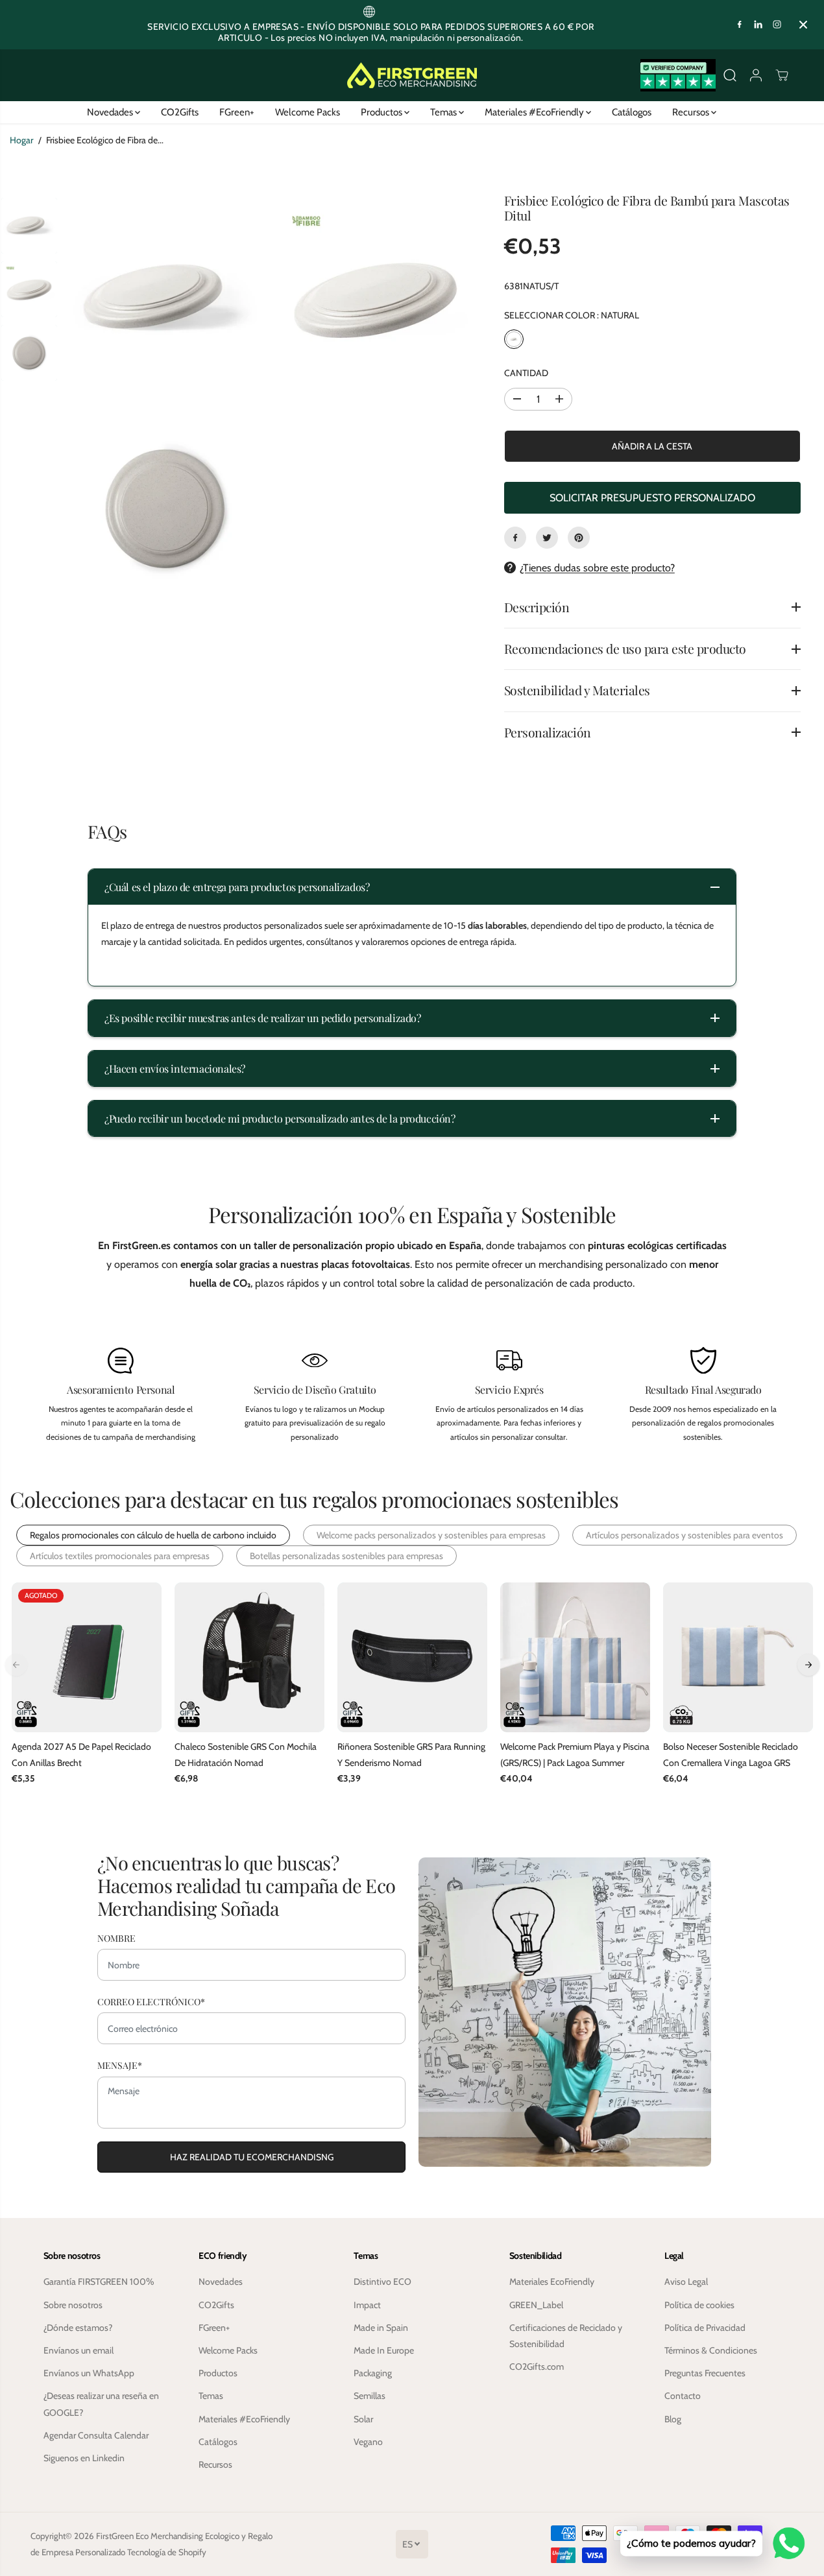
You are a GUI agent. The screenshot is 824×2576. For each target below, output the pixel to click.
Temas (444, 112)
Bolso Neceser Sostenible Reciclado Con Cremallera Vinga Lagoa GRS (731, 1755)
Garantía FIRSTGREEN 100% (99, 2282)
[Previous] (16, 1665)
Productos (382, 112)
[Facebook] (740, 25)
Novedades (111, 112)
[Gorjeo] (547, 538)
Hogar (21, 140)
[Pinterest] (579, 538)
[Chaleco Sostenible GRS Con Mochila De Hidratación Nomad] (249, 1657)
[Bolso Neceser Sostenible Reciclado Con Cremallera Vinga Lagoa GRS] (738, 1657)
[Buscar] (730, 75)
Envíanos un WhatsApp (89, 2373)
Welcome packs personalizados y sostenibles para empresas (431, 1535)
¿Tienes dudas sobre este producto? (597, 568)
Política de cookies (699, 2305)
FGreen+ (237, 112)
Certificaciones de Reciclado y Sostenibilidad (566, 2336)
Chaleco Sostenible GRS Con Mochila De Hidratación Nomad (246, 1755)
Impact (367, 2305)
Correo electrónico (151, 2002)
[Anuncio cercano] (803, 25)
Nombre (116, 1938)
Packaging (373, 2373)
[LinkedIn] (758, 25)
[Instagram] (777, 25)
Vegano (368, 2442)
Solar (363, 2419)
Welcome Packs (308, 112)
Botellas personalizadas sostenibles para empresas (346, 1556)
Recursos (692, 112)
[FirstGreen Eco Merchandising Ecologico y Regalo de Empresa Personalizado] (412, 75)
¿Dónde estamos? (78, 2328)
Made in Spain (381, 2328)
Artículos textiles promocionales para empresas (120, 1556)
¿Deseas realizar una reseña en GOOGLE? (101, 2404)
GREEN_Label (536, 2305)
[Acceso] (756, 75)
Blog (673, 2419)
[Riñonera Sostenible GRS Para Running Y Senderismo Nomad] (412, 1657)
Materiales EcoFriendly (552, 2282)
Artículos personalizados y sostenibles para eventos (685, 1535)
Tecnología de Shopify (167, 2552)
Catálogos (632, 112)
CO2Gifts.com (537, 2367)
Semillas (370, 2396)
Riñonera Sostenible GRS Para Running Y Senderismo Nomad (411, 1755)
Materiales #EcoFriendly (535, 112)
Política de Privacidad (705, 2328)
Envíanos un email (79, 2350)
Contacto (683, 2396)
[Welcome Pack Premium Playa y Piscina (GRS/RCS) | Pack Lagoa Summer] (575, 1657)
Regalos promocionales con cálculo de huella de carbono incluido (153, 1535)
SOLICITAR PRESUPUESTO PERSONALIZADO (652, 498)
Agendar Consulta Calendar (96, 2435)
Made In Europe (384, 2350)
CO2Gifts (180, 112)
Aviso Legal (686, 2282)
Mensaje (120, 2065)
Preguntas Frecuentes (705, 2373)
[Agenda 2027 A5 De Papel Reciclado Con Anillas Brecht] (87, 1657)
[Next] (808, 1665)
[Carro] (782, 75)
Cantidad (526, 373)
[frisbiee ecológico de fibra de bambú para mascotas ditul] (166, 298)
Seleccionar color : (572, 315)
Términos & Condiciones (711, 2350)
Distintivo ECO (382, 2282)
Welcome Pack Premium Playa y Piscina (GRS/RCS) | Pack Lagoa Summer (575, 1755)
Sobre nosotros (73, 2305)
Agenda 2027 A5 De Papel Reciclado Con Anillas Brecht (81, 1755)
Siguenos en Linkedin (84, 2458)
